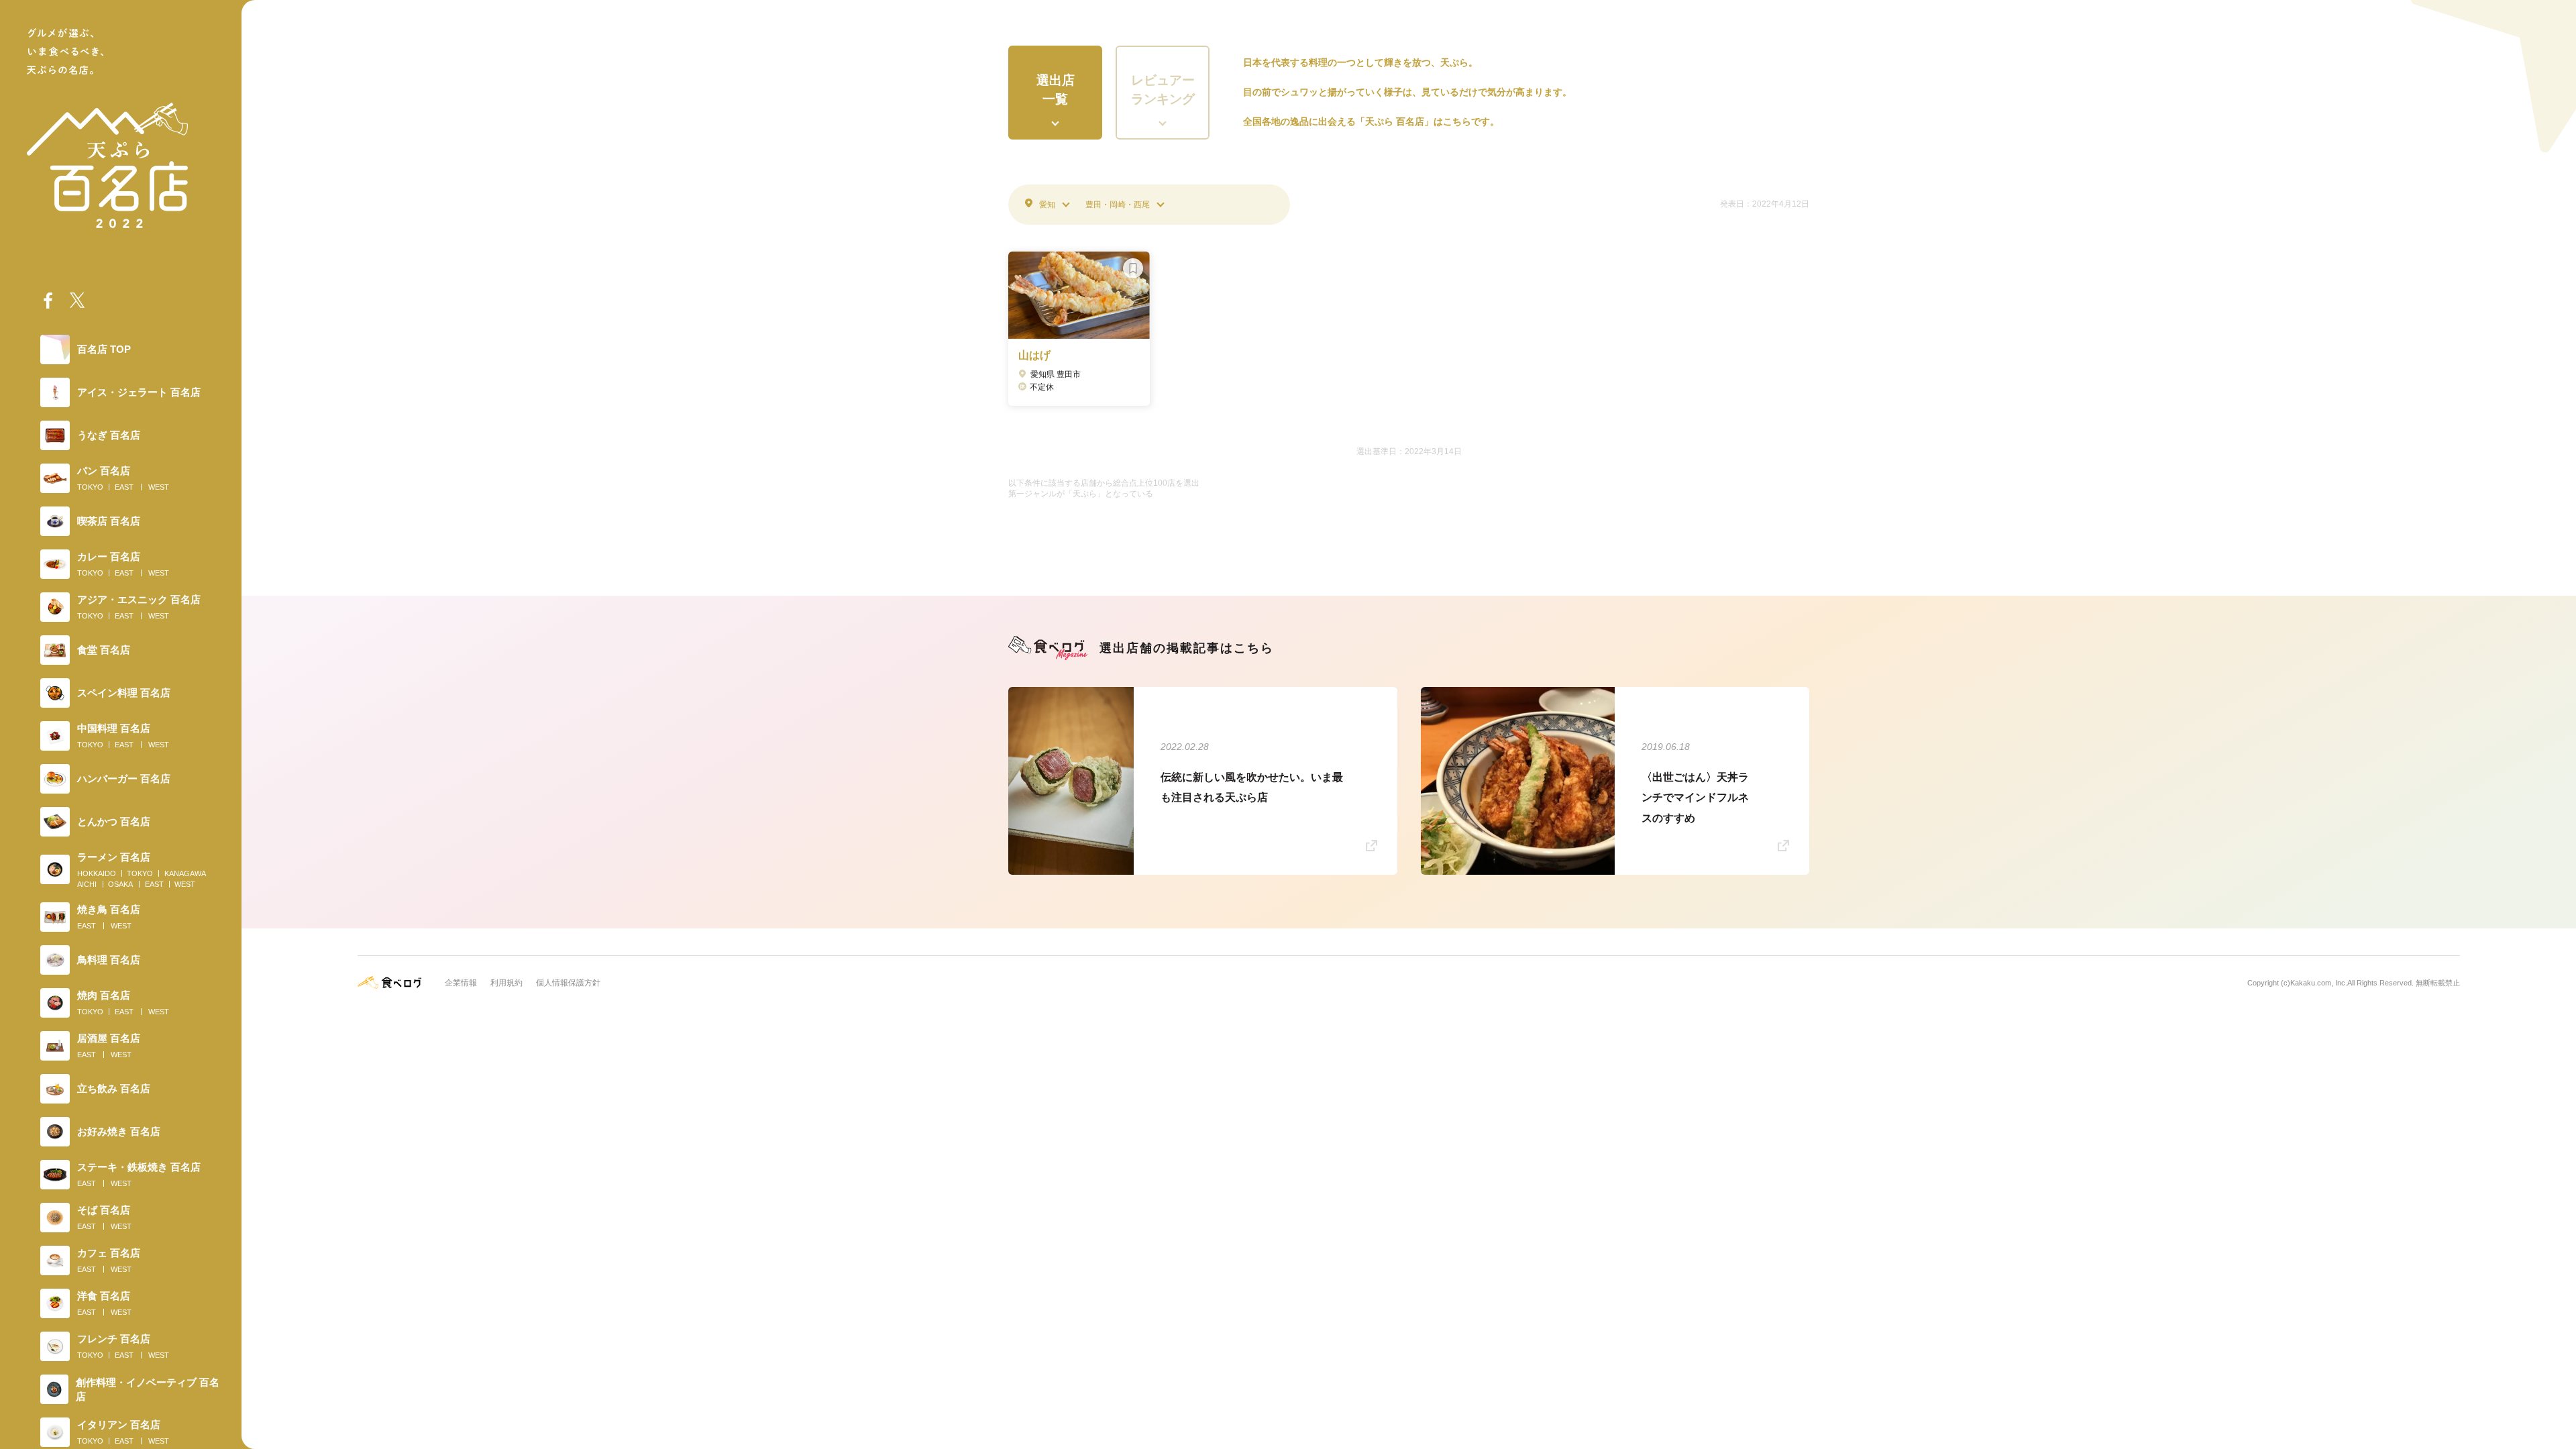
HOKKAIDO (97, 873)
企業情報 (461, 983)
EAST (124, 487)
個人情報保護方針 (568, 983)
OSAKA (120, 884)
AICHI (87, 884)
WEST (159, 487)
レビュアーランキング (1163, 90)
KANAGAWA (185, 873)
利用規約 (506, 983)
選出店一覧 (1056, 90)
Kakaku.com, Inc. (2319, 983)
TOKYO (90, 487)
